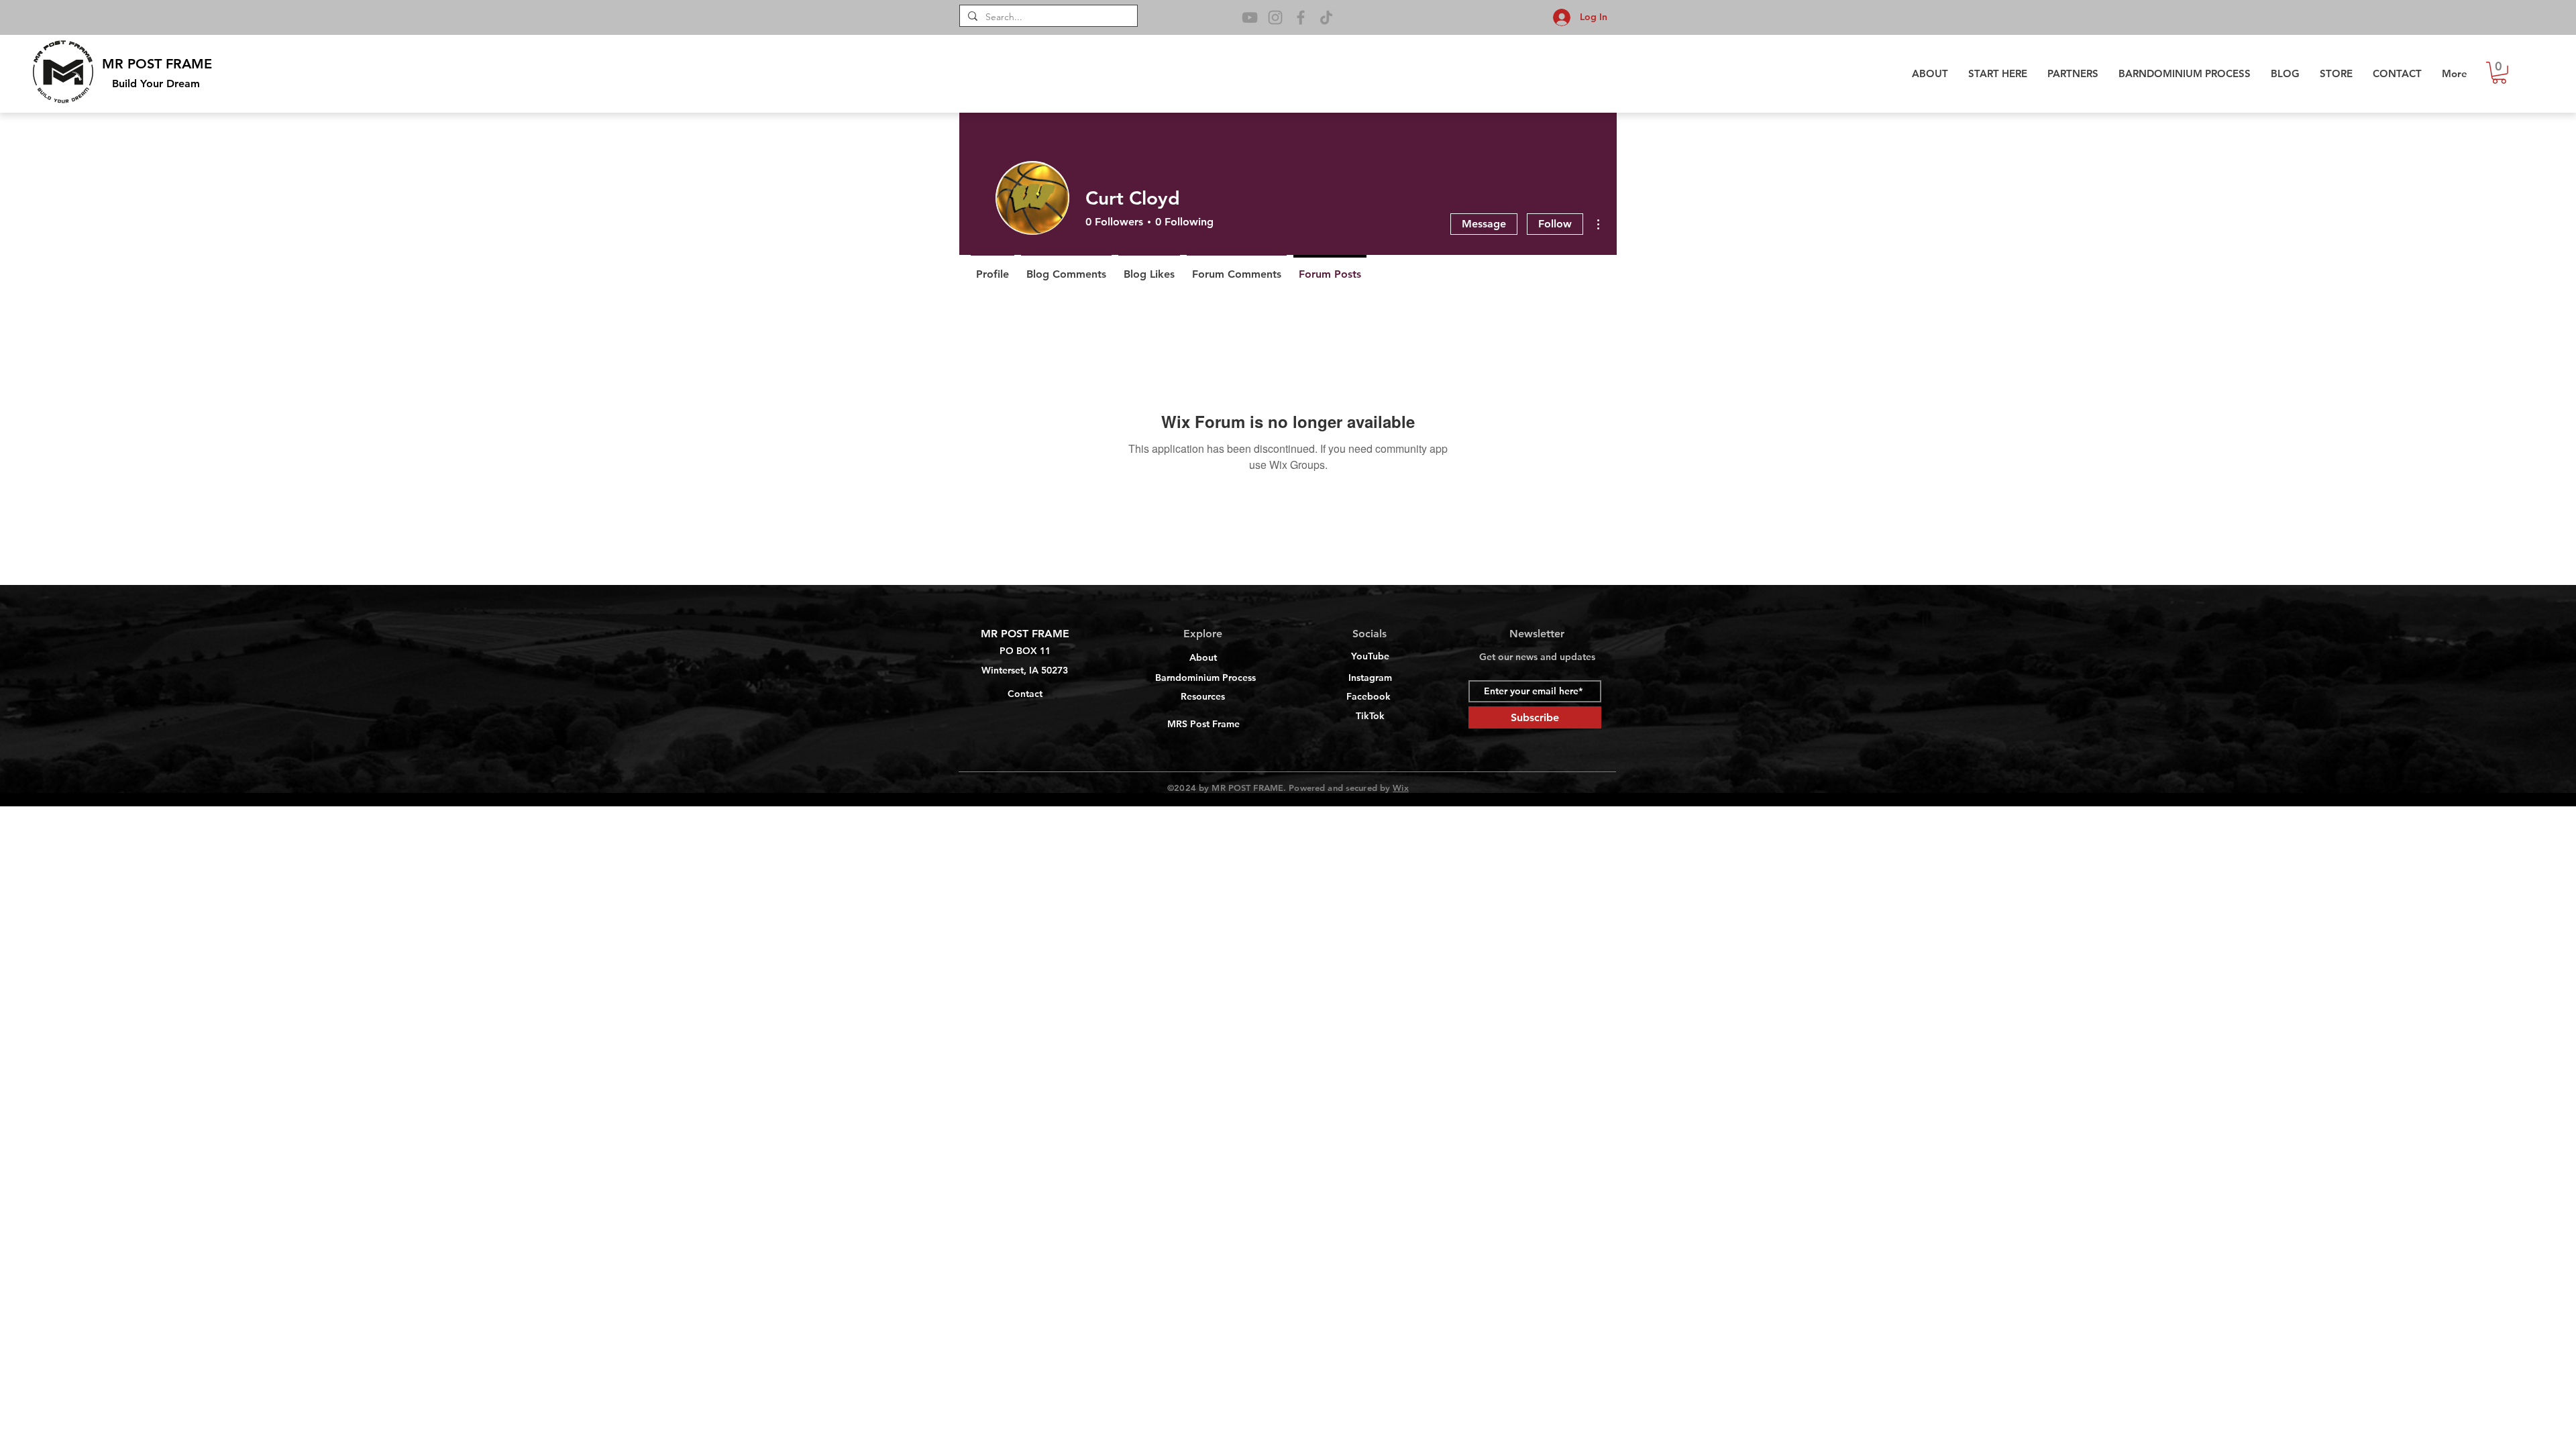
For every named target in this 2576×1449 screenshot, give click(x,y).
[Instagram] (1275, 17)
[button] (2499, 73)
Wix (1400, 788)
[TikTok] (1326, 17)
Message (1484, 224)
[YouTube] (1250, 17)
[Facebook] (1301, 17)
